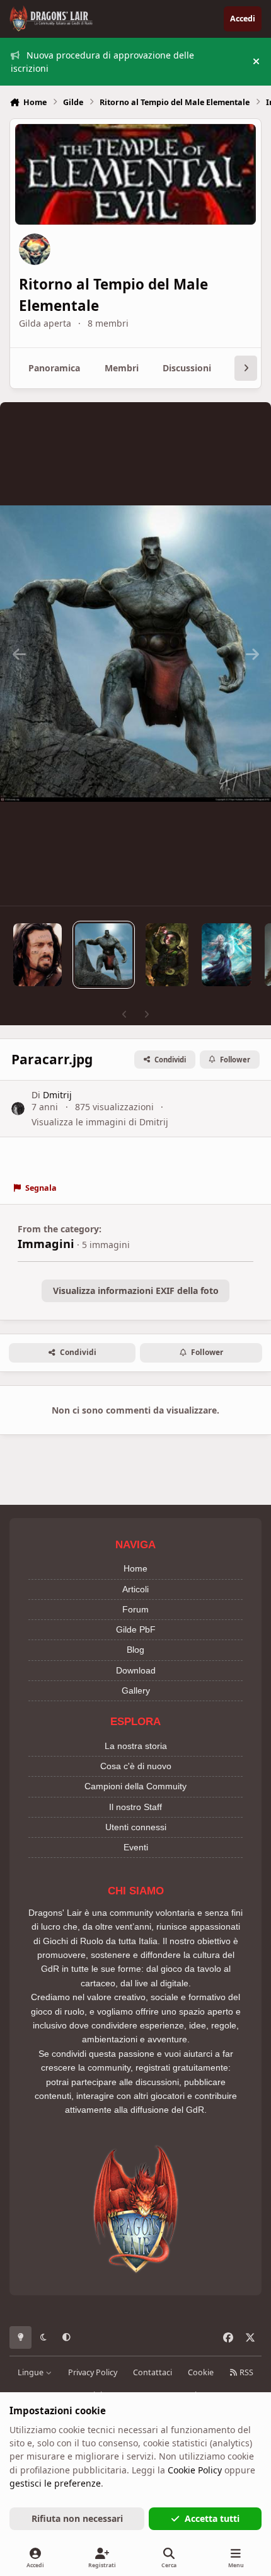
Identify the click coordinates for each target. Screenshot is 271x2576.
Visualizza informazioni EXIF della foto (136, 1291)
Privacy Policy (93, 2372)
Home (135, 1568)
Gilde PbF (136, 1629)
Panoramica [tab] (54, 368)
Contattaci (153, 2372)
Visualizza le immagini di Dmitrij (100, 1122)
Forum (135, 1609)
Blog (135, 1650)
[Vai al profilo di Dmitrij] (18, 1109)
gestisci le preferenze (55, 2483)
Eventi (136, 1847)
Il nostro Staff (135, 1807)
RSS (245, 2372)
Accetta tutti (212, 2518)
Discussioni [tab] (187, 368)
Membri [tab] (122, 368)
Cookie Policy (195, 2470)
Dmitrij (57, 1095)
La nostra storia (136, 1746)
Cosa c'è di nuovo (136, 1766)
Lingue (32, 2372)
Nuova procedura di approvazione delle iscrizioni (102, 62)
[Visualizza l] (37, 955)
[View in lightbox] (135, 654)
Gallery (136, 1690)
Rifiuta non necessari (77, 2518)
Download (136, 1670)
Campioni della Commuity (135, 1786)
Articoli (135, 1589)
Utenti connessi (136, 1827)
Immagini (46, 1244)
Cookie (201, 2372)
